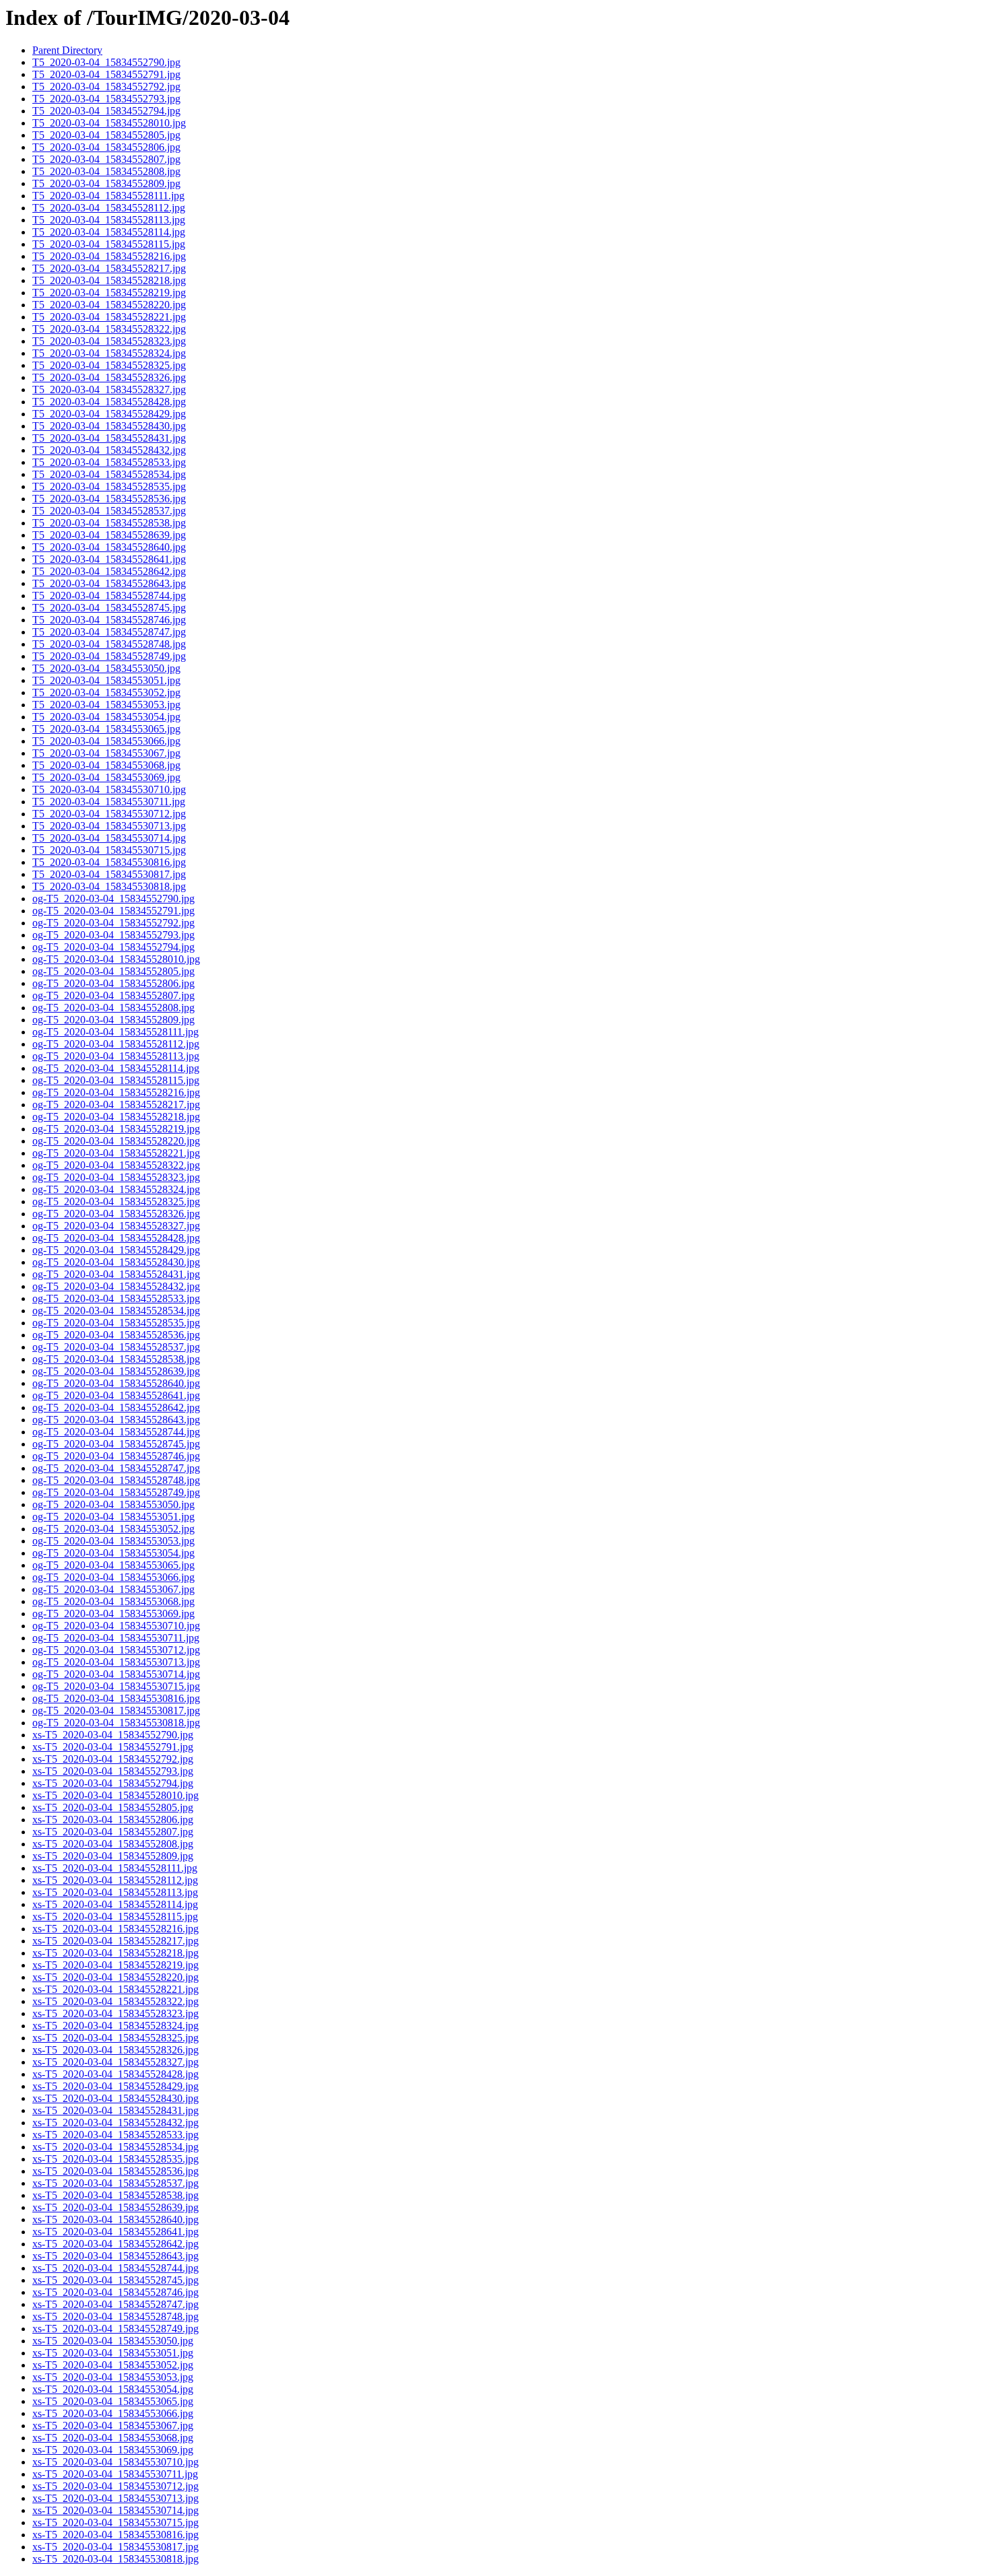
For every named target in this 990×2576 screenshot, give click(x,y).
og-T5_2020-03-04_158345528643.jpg (116, 1420)
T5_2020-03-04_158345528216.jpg (109, 256)
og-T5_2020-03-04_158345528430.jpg (116, 1262)
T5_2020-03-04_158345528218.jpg (109, 280)
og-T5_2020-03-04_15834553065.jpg (113, 1565)
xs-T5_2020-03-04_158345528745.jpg (115, 2280)
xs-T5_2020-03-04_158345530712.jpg (115, 2486)
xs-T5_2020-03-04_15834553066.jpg (113, 2413)
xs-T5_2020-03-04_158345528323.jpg (115, 2013)
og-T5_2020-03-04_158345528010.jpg (116, 959)
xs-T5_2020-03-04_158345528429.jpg (115, 2086)
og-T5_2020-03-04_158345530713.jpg (116, 1662)
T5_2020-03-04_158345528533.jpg (109, 462)
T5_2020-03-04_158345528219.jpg (109, 293)
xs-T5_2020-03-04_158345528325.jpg (115, 2038)
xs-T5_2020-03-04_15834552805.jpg (113, 1807)
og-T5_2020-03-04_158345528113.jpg (116, 1056)
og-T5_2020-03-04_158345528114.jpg (116, 1068)
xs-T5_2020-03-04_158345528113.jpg (115, 1892)
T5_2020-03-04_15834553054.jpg (106, 717)
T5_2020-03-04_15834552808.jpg (106, 171)
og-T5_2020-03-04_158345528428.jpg (116, 1238)
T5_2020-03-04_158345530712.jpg (109, 814)
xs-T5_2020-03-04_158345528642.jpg (115, 2244)
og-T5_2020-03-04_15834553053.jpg (113, 1541)
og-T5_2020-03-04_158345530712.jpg (116, 1650)
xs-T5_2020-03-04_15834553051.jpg (113, 2353)
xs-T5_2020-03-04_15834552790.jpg (113, 1735)
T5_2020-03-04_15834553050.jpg (106, 668)
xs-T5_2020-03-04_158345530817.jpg (115, 2547)
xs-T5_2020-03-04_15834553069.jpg (113, 2450)
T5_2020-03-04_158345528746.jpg (109, 620)
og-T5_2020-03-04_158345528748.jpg (116, 1480)
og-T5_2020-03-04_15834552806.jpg (113, 983)
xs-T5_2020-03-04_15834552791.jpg (113, 1747)
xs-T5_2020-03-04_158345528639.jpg (115, 2207)
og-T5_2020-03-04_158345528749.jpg (116, 1492)
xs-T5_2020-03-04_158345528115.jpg (115, 1917)
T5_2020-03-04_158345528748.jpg (109, 644)
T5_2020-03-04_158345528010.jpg (109, 123)
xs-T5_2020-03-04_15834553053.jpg (113, 2377)
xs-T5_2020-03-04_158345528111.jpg (115, 1868)
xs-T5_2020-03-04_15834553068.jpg (113, 2438)
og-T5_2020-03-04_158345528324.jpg (116, 1189)
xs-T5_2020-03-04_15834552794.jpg (113, 1783)
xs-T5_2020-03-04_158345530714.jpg (115, 2510)
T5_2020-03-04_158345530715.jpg (109, 850)
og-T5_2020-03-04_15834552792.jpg (113, 923)
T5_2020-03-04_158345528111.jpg (108, 196)
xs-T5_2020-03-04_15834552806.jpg (113, 1820)
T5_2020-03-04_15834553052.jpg (106, 692)
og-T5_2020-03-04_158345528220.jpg (116, 1141)
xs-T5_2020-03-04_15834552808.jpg (113, 1844)
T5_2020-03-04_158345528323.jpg (109, 341)
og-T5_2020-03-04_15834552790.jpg (113, 899)
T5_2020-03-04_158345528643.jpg (109, 583)
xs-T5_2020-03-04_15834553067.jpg (113, 2426)
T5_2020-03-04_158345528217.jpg (109, 268)
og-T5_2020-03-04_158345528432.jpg (116, 1286)
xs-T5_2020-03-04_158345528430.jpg (115, 2098)
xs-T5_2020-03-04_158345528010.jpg (115, 1795)
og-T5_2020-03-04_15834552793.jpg (113, 935)
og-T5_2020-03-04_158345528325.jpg (116, 1201)
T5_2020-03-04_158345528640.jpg (109, 547)
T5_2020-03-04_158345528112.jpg (109, 208)
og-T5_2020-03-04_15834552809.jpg (113, 1020)
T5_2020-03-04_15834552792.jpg (106, 87)
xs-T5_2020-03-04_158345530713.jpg (115, 2498)
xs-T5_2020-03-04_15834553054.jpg (113, 2389)
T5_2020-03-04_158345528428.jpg (109, 402)
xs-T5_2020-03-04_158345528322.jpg (115, 2001)
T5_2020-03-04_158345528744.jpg (109, 596)
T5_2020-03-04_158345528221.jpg (109, 317)
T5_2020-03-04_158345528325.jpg (109, 365)
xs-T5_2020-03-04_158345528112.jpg (115, 1880)
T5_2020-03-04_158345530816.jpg (109, 862)
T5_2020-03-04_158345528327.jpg (109, 389)
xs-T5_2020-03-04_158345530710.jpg (115, 2462)
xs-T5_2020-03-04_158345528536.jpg (115, 2171)
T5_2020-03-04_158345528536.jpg (109, 499)
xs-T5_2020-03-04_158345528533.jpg (115, 2135)
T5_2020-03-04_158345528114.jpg (109, 232)
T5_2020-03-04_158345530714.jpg (109, 838)
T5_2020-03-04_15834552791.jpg (106, 74)
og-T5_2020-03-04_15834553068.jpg (113, 1601)
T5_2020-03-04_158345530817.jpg (109, 874)
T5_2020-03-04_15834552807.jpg (106, 159)
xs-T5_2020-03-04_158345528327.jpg (115, 2062)
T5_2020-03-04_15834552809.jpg (106, 183)
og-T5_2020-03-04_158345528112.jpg (116, 1044)
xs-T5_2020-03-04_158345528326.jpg (115, 2050)
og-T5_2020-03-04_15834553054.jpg (113, 1553)
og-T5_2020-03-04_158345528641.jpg (116, 1395)
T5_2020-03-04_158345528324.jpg (109, 353)
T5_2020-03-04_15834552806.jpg (106, 147)
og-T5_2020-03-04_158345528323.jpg (116, 1177)
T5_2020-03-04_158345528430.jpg (109, 426)
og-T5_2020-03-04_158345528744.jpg (116, 1432)
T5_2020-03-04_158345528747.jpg (109, 632)
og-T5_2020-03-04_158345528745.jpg (116, 1444)
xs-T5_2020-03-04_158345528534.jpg (115, 2147)
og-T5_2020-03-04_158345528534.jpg (116, 1311)
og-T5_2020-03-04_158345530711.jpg (116, 1638)
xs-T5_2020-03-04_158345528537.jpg (115, 2183)
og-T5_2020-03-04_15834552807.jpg (113, 995)
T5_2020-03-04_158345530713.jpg (109, 826)
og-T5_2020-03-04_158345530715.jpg (116, 1686)
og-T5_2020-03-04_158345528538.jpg (116, 1359)
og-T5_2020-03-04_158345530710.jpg (116, 1626)
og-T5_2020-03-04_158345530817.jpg (116, 1710)
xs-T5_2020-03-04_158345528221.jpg (115, 1989)
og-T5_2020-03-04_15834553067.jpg (113, 1589)
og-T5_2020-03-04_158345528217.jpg (116, 1105)
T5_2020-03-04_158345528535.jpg (109, 486)
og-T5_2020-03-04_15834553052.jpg (113, 1529)
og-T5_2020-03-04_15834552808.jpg (113, 1008)
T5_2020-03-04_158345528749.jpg (109, 656)
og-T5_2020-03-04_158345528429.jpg (116, 1250)
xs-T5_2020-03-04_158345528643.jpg (115, 2256)
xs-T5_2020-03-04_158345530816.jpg (115, 2535)
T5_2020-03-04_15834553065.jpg (106, 729)
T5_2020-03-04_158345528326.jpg (109, 377)
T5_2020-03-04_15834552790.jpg (106, 62)
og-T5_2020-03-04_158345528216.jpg (116, 1092)
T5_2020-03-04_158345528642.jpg (109, 571)
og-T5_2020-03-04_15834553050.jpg (113, 1504)
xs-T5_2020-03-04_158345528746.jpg (115, 2292)
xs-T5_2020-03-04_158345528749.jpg (115, 2329)
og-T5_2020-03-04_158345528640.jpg (116, 1383)
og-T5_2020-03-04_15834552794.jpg (113, 947)
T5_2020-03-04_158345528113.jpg (109, 220)
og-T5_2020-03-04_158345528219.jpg (116, 1129)
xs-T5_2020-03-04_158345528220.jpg (115, 1977)
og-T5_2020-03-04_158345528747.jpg (116, 1468)
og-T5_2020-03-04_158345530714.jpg (116, 1674)
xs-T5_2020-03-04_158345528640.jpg (115, 2219)
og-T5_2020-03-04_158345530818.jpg (116, 1723)
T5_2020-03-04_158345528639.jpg (109, 535)
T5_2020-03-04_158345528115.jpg (109, 244)
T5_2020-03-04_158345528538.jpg (109, 523)
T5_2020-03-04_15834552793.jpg (106, 99)
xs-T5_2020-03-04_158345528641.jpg (115, 2232)
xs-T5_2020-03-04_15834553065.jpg (113, 2401)
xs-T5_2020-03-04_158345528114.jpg (115, 1904)
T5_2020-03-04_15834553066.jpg (106, 741)
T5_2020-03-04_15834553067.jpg (106, 753)
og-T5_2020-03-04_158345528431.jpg (116, 1274)
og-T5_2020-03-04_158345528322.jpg (116, 1165)
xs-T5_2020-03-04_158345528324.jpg (115, 2026)
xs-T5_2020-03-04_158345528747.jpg (115, 2304)
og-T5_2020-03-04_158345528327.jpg (116, 1226)
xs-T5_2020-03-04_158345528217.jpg (115, 1941)
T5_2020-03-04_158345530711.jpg (109, 802)
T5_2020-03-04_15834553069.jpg (106, 777)
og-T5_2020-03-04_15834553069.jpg (113, 1614)
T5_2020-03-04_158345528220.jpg (109, 305)
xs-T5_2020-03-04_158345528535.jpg (115, 2159)
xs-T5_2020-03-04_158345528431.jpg (115, 2110)
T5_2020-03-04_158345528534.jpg (109, 474)
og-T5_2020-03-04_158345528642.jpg (116, 1408)
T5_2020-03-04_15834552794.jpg (106, 111)
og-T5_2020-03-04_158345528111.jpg (115, 1032)
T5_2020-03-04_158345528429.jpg (109, 414)
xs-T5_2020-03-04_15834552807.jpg (113, 1832)
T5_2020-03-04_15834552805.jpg (106, 135)
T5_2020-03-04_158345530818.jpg (109, 886)
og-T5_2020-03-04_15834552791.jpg (113, 911)
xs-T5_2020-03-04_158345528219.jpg (115, 1965)
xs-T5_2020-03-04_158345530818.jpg (115, 2559)
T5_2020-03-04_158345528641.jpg (109, 559)
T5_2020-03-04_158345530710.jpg (109, 789)
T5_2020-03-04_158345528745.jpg (109, 608)
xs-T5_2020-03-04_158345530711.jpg (115, 2474)
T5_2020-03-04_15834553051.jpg (106, 680)
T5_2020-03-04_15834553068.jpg (106, 765)
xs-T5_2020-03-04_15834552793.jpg (113, 1771)
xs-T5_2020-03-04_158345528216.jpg (115, 1929)
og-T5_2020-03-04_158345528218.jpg (116, 1117)
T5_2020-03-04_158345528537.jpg (109, 511)
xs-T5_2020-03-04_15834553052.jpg (113, 2365)
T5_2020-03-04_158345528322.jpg (109, 329)
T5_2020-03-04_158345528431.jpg (109, 438)
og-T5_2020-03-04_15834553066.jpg (113, 1577)
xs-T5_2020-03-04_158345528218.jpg (115, 1953)
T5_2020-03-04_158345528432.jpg (109, 450)
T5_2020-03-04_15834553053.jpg (106, 705)
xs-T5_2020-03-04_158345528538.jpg (115, 2195)
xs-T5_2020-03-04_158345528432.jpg (115, 2123)
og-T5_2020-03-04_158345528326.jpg (116, 1214)
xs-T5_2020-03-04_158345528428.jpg (115, 2074)
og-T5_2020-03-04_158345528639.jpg (116, 1371)
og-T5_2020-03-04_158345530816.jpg (116, 1698)
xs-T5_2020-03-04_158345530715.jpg (115, 2522)
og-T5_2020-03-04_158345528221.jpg (116, 1153)
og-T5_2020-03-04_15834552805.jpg (113, 971)
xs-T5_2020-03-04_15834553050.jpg (113, 2341)
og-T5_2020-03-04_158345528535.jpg (116, 1323)
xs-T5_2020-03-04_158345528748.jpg (115, 2316)
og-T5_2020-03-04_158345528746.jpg (116, 1456)
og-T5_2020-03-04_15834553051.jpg (113, 1517)
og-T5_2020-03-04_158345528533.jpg (116, 1298)
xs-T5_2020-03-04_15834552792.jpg (113, 1759)
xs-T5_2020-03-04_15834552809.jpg (113, 1856)
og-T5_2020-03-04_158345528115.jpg (116, 1080)
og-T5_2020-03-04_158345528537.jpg (116, 1347)
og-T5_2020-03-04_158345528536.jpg (116, 1335)
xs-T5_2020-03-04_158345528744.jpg (115, 2268)
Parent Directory (67, 50)
